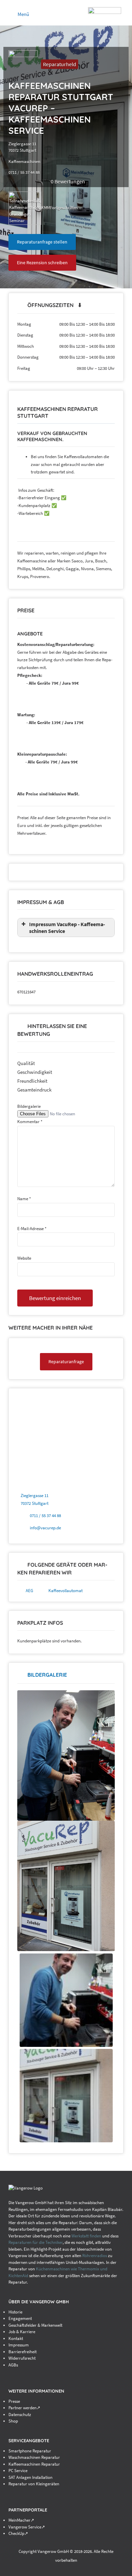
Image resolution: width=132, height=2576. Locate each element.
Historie (15, 2312)
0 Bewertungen (68, 181)
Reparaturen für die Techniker (36, 2242)
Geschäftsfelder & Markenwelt (35, 2325)
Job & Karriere (22, 2332)
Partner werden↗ (24, 2408)
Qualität (26, 1063)
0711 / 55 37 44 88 (45, 1516)
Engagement (20, 2318)
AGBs (13, 2365)
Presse (14, 2401)
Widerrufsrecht (22, 2358)
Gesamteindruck (34, 1090)
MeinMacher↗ (21, 2520)
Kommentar (30, 1122)
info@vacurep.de (45, 1528)
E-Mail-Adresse (32, 1229)
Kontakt (16, 2338)
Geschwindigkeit (35, 1072)
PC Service (18, 2471)
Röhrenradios (95, 2256)
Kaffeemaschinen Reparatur (34, 2464)
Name (24, 1199)
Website (24, 1258)
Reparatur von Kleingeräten (34, 2484)
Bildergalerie (29, 1106)
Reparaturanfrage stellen (42, 242)
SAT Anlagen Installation (30, 2477)
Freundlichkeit (32, 1081)
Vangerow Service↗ (27, 2527)
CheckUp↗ (18, 2533)
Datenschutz (20, 2415)
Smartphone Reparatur (30, 2451)
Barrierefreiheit (23, 2352)
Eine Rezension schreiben (42, 263)
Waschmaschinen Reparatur (34, 2457)
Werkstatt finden (86, 2236)
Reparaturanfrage (66, 1362)
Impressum (19, 2345)
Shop (13, 2421)
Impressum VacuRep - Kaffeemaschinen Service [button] (67, 927)
